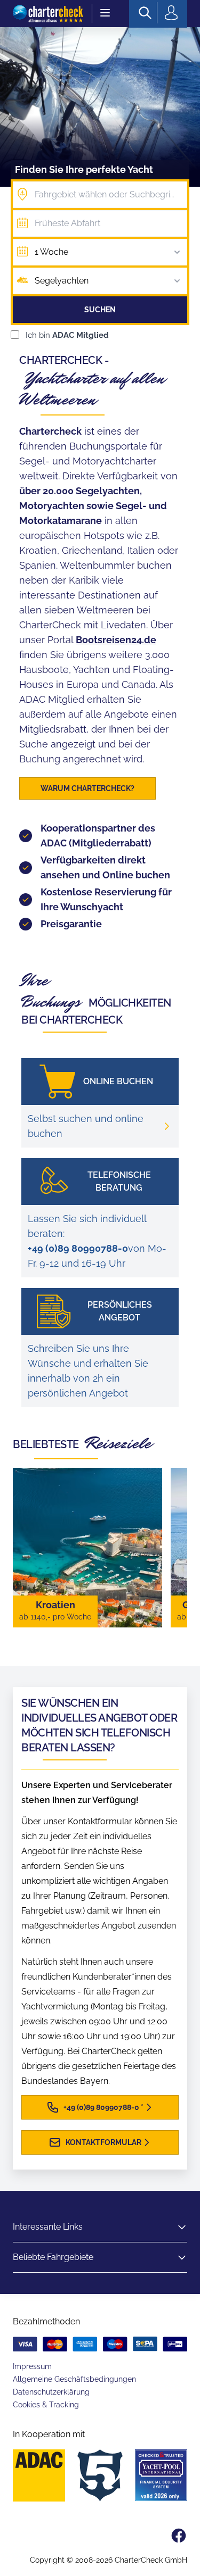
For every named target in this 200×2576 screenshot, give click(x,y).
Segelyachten (62, 281)
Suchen (100, 310)
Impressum (32, 2366)
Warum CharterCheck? (87, 788)
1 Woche (51, 252)
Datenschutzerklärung (51, 2392)
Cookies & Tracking (46, 2405)
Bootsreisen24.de (116, 640)
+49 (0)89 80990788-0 (78, 1248)
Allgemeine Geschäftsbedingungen (74, 2379)
